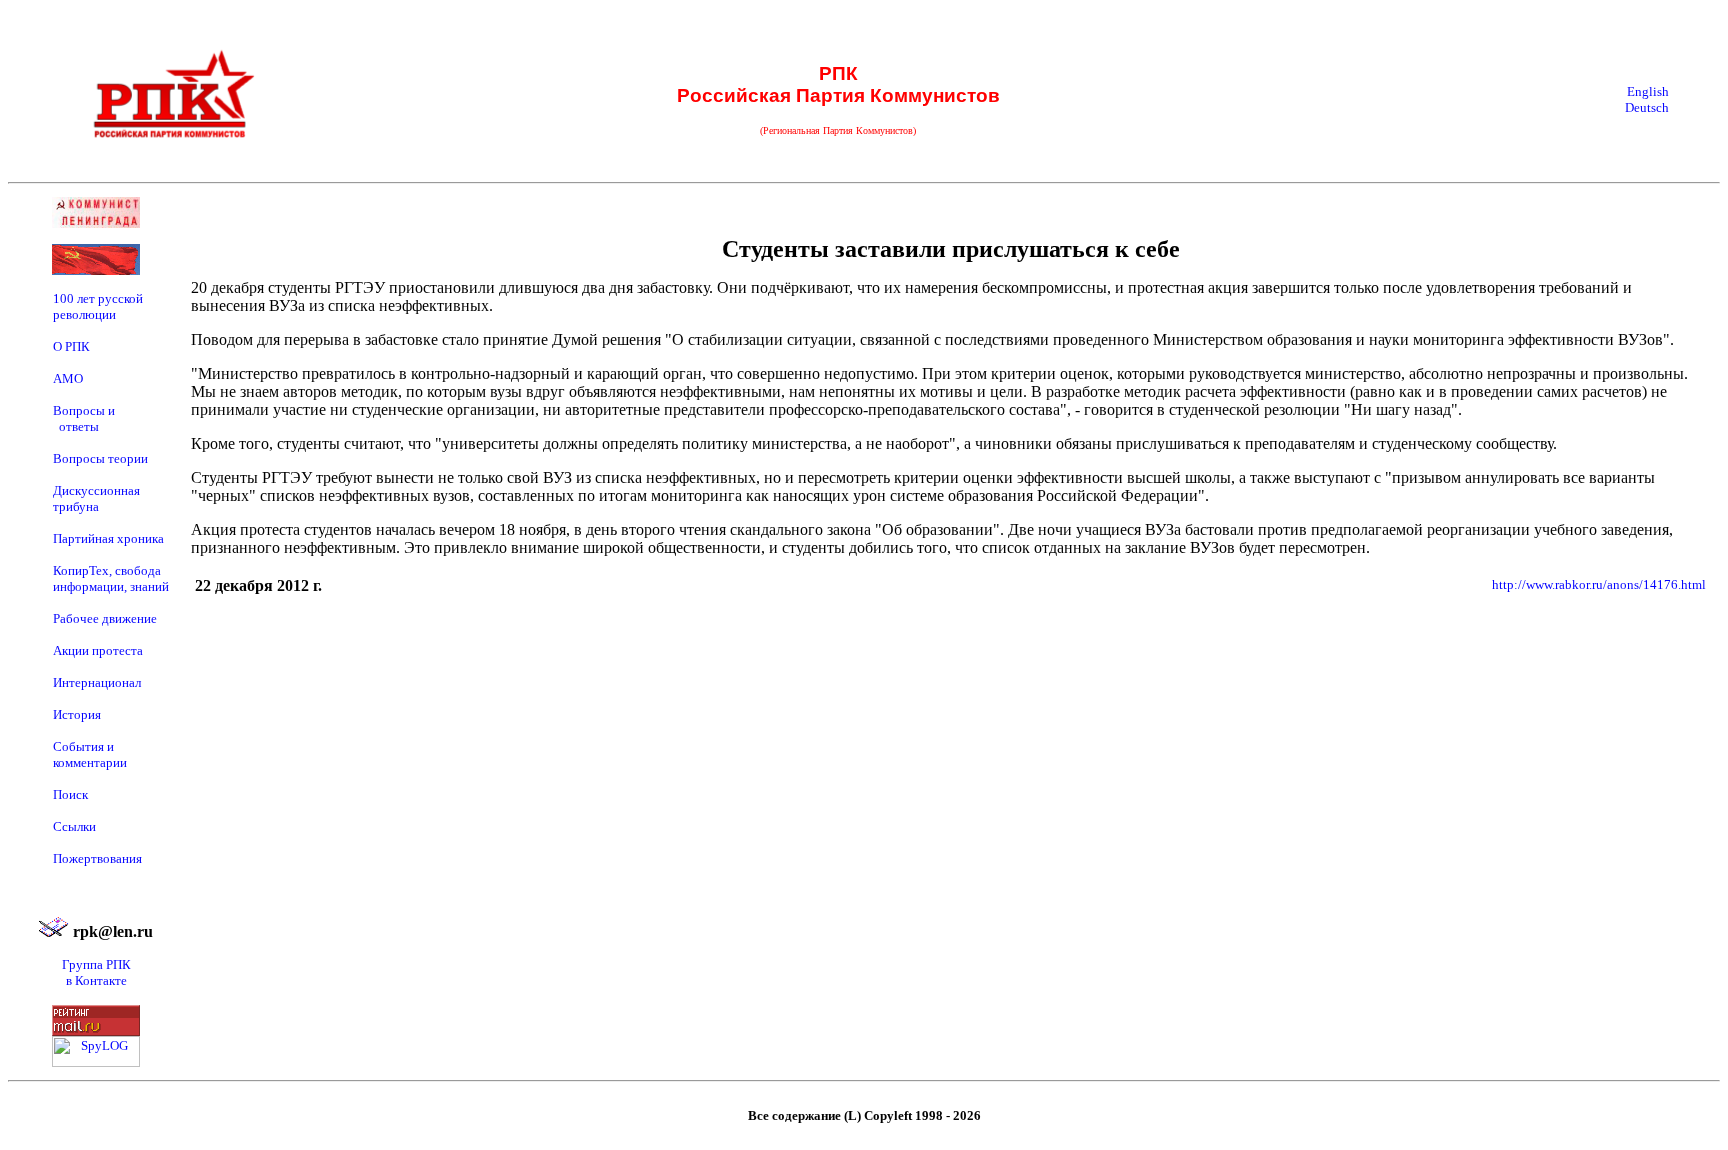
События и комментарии (90, 754)
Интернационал (97, 682)
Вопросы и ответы (84, 418)
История (77, 714)
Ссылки (74, 826)
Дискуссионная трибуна (96, 498)
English (1648, 91)
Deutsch (1647, 107)
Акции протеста (98, 650)
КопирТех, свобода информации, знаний (111, 578)
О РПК (71, 346)
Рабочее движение (105, 618)
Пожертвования (97, 858)
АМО (68, 378)
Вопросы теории (100, 458)
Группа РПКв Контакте (96, 972)
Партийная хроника (108, 538)
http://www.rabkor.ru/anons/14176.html (1599, 584)
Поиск (70, 794)
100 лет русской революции (98, 306)
